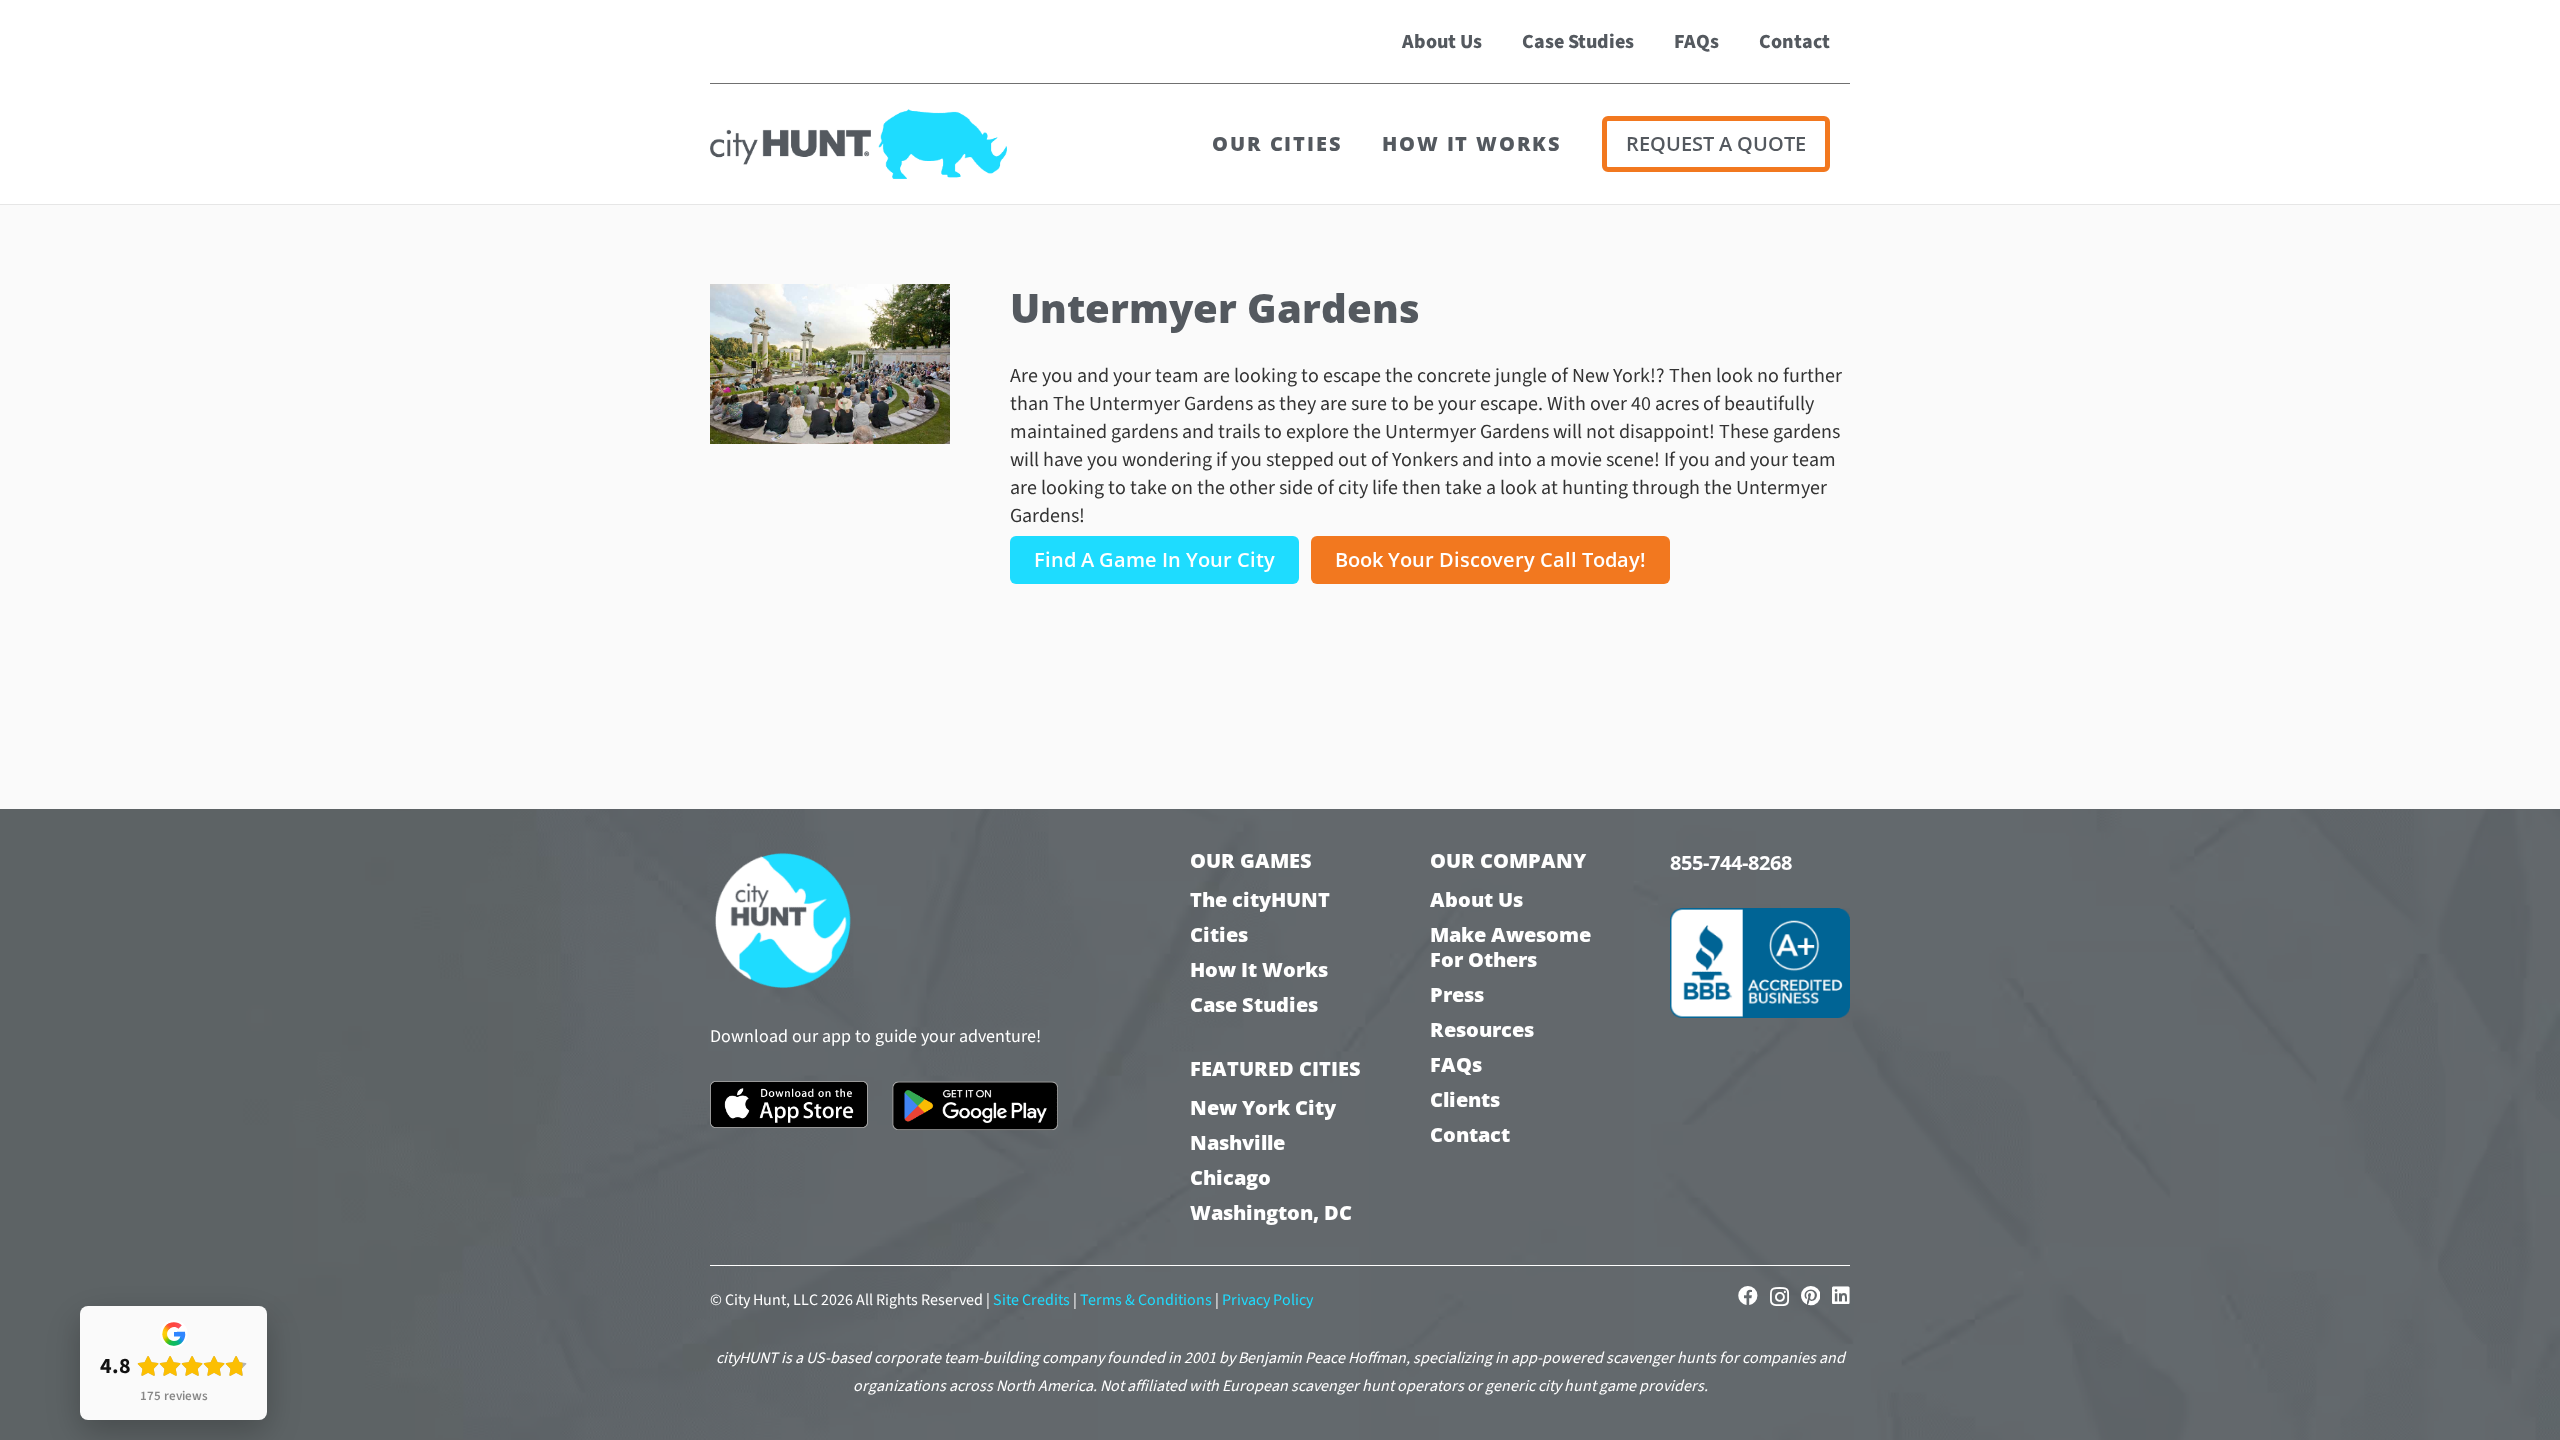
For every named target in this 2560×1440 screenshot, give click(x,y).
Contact (1470, 1134)
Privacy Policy (1267, 1300)
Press (1457, 994)
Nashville (1237, 1142)
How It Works (1259, 969)
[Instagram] (1779, 1297)
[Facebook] (1748, 1296)
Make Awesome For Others (1510, 947)
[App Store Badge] (789, 1104)
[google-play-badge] (975, 1106)
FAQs (1456, 1064)
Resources (1482, 1029)
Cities (1219, 934)
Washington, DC (1271, 1212)
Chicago (1230, 1177)
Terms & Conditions (1146, 1300)
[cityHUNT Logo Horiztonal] (858, 144)
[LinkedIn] (1841, 1296)
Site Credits (1031, 1300)
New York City (1263, 1107)
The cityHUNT (1260, 899)
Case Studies (1254, 1004)
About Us (1476, 899)
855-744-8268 (1731, 862)
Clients (1465, 1099)
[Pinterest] (1810, 1296)
